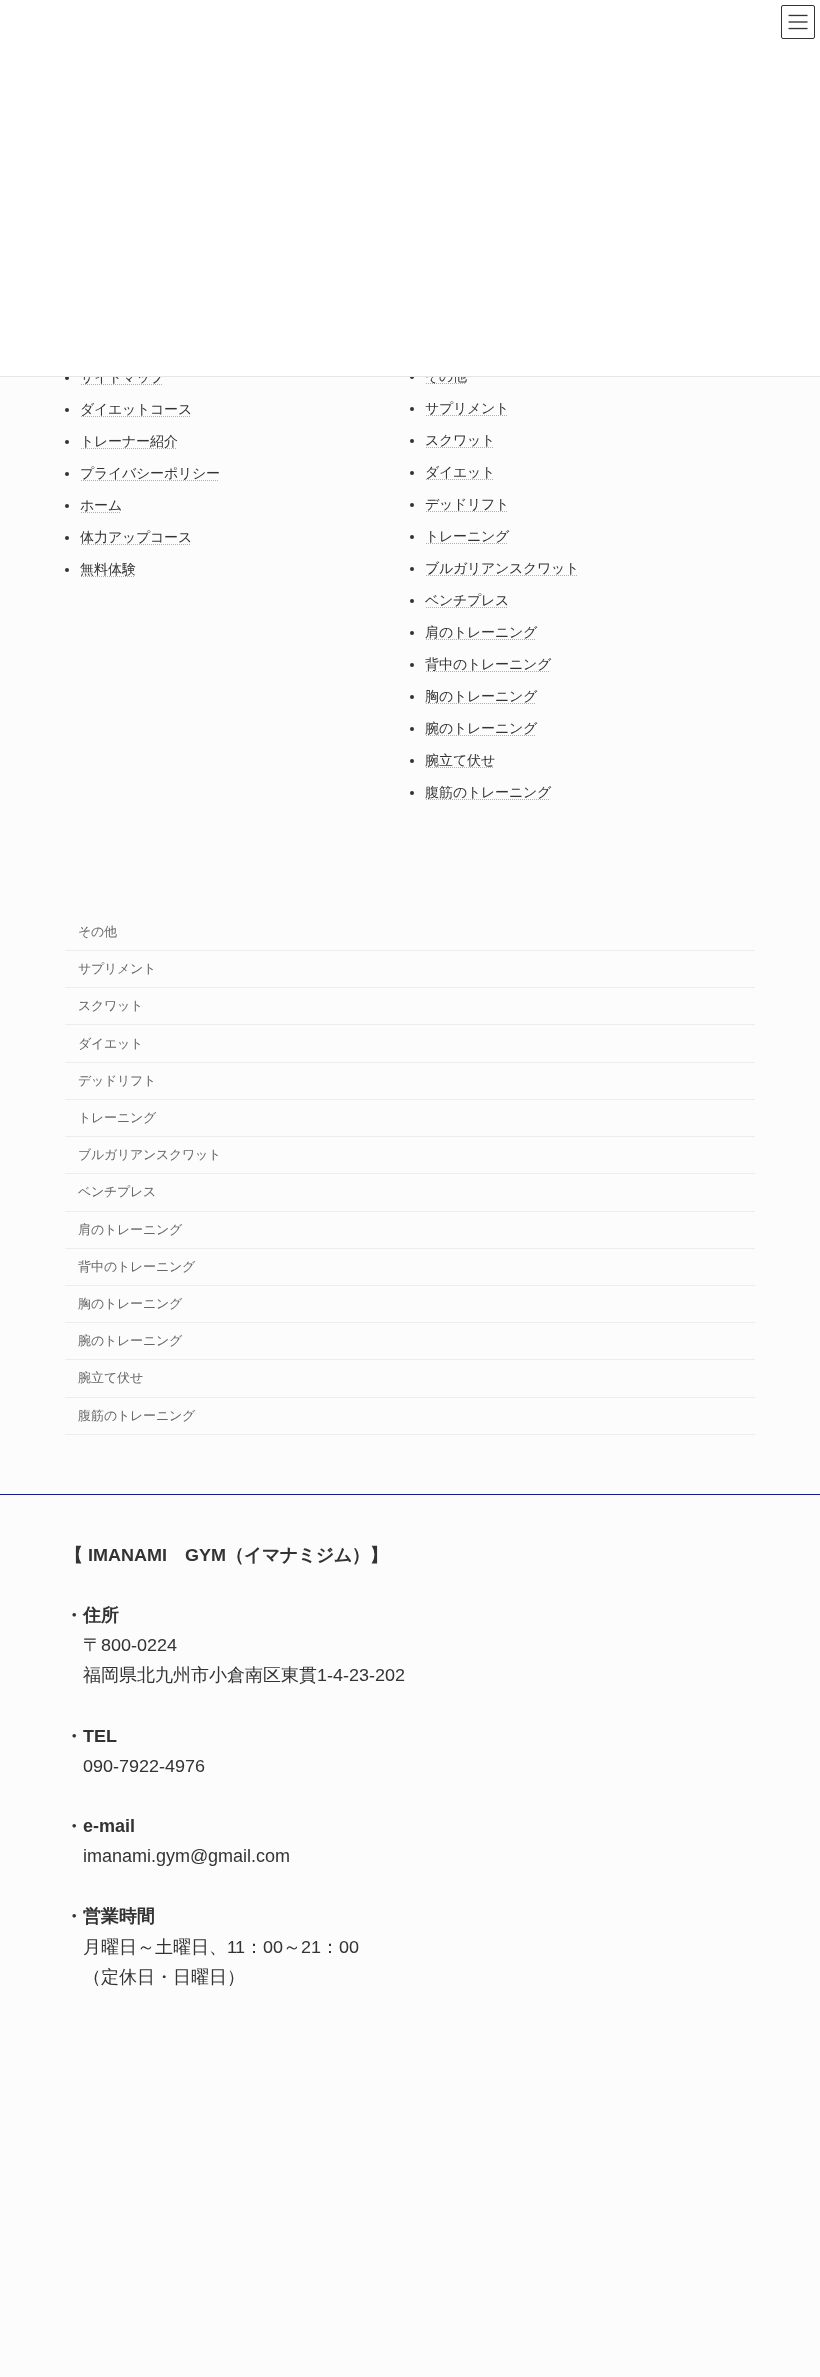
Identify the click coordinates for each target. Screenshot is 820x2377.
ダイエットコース (136, 409)
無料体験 (108, 569)
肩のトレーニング (481, 632)
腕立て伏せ (460, 760)
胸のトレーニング (481, 696)
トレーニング (467, 536)
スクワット (460, 440)
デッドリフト (467, 504)
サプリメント (467, 408)
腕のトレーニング (481, 728)
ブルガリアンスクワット (502, 568)
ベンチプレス (467, 600)
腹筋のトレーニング (488, 792)
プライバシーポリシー (150, 473)
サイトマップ (122, 377)
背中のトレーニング (488, 664)
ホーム (101, 505)
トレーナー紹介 (129, 441)
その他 (97, 930)
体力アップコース (136, 537)
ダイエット (460, 472)
